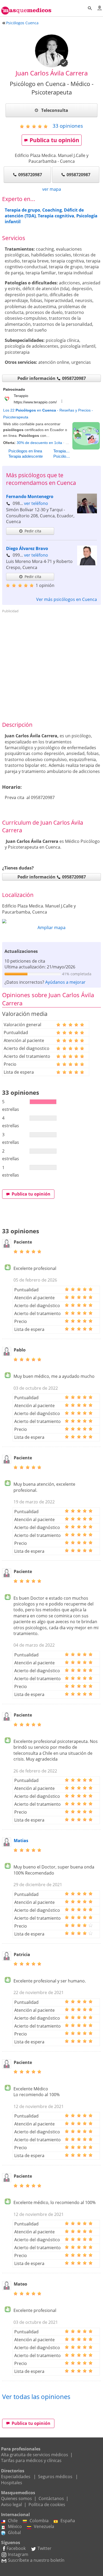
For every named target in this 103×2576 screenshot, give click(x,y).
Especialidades (16, 2477)
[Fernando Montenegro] (87, 512)
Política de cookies (47, 2505)
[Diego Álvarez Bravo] (87, 564)
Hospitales (12, 2483)
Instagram (18, 2554)
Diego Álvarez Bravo (27, 548)
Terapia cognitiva (56, 216)
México (15, 2526)
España (68, 2521)
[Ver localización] (51, 921)
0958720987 (30, 175)
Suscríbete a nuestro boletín (36, 2560)
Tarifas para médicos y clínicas (31, 2460)
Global (14, 2532)
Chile (13, 2521)
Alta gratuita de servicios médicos (35, 2455)
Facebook (16, 2548)
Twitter (45, 2548)
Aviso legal (11, 2505)
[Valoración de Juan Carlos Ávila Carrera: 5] (36, 126)
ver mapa (52, 189)
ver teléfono (36, 503)
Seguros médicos (55, 2477)
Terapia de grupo (22, 210)
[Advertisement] (51, 667)
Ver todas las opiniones (36, 2396)
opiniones (68, 126)
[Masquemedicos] (26, 8)
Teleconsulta (54, 110)
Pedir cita (33, 531)
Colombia (39, 2521)
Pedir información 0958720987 (52, 378)
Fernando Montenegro (30, 496)
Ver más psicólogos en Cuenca (67, 599)
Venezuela (44, 2526)
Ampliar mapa (51, 928)
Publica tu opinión (54, 140)
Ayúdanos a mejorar (65, 982)
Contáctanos (51, 2498)
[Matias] (7, 1845)
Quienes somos (17, 2498)
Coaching (52, 210)
